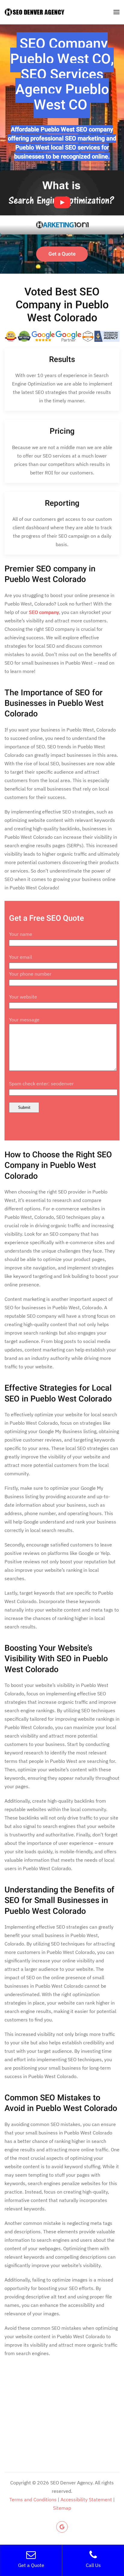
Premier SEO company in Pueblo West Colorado (50, 574)
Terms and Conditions (33, 2499)
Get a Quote (62, 254)
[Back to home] (35, 12)
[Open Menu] (116, 12)
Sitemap (62, 2508)
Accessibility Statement (86, 2499)
